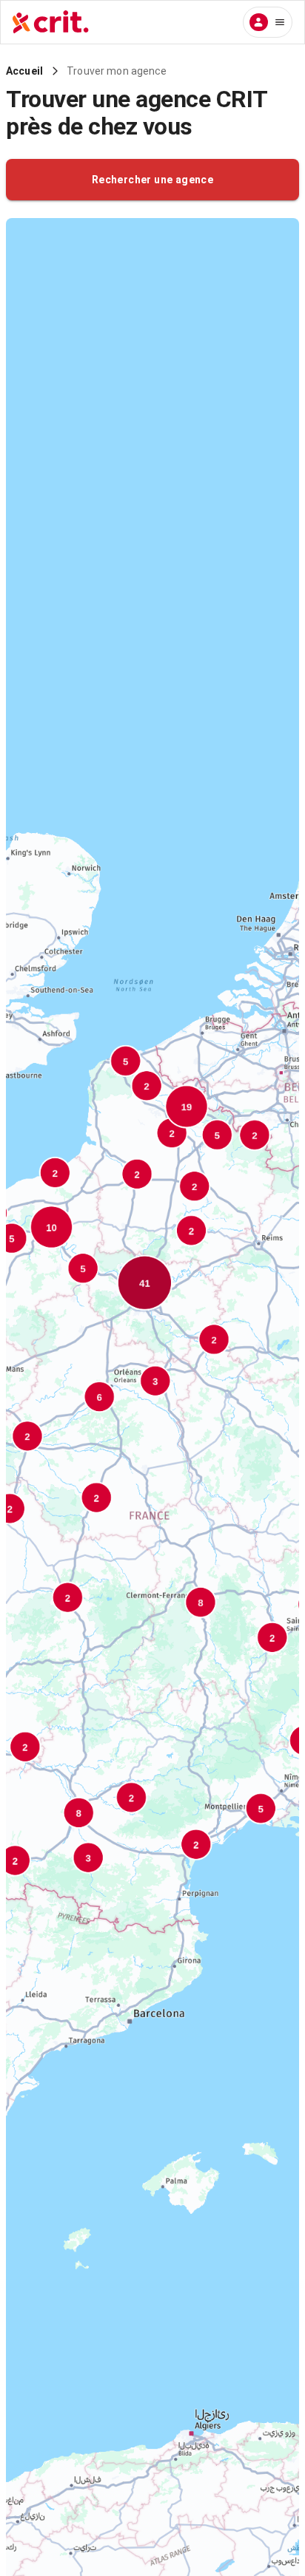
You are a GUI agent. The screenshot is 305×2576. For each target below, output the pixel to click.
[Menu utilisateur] (268, 22)
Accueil (24, 71)
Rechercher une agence (152, 180)
